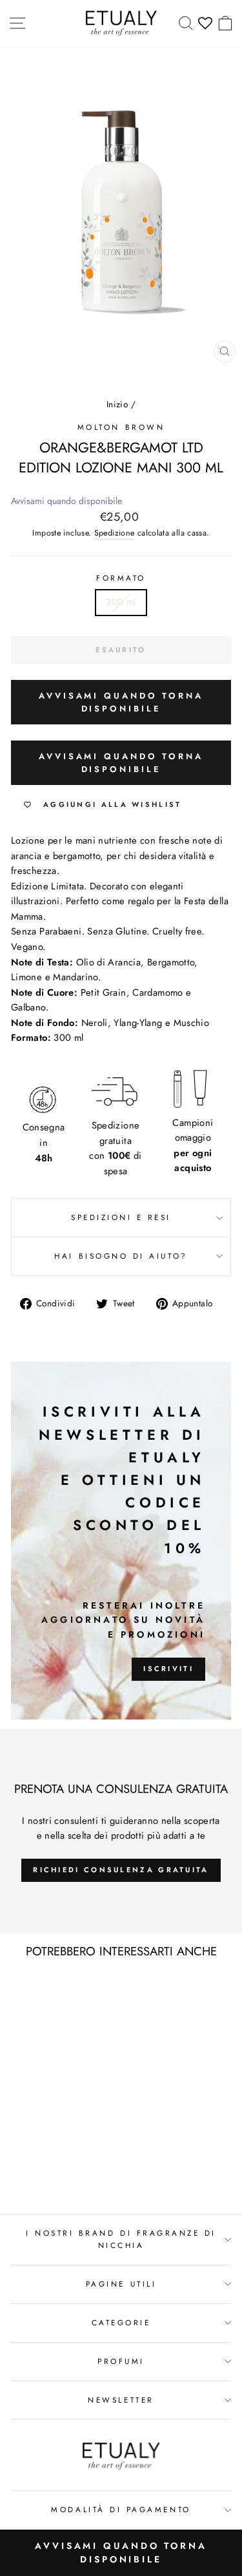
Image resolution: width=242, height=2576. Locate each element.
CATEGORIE (121, 2322)
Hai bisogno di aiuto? (121, 1256)
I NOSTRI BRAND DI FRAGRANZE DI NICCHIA (121, 2239)
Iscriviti (168, 1669)
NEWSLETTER (121, 2400)
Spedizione (115, 533)
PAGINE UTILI (121, 2284)
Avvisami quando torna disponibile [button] (121, 702)
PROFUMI (121, 2361)
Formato (121, 578)
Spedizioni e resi (121, 1217)
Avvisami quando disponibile (66, 501)
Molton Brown (121, 427)
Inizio (117, 404)
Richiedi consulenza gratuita (121, 1870)
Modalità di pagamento (121, 2509)
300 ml (121, 602)
